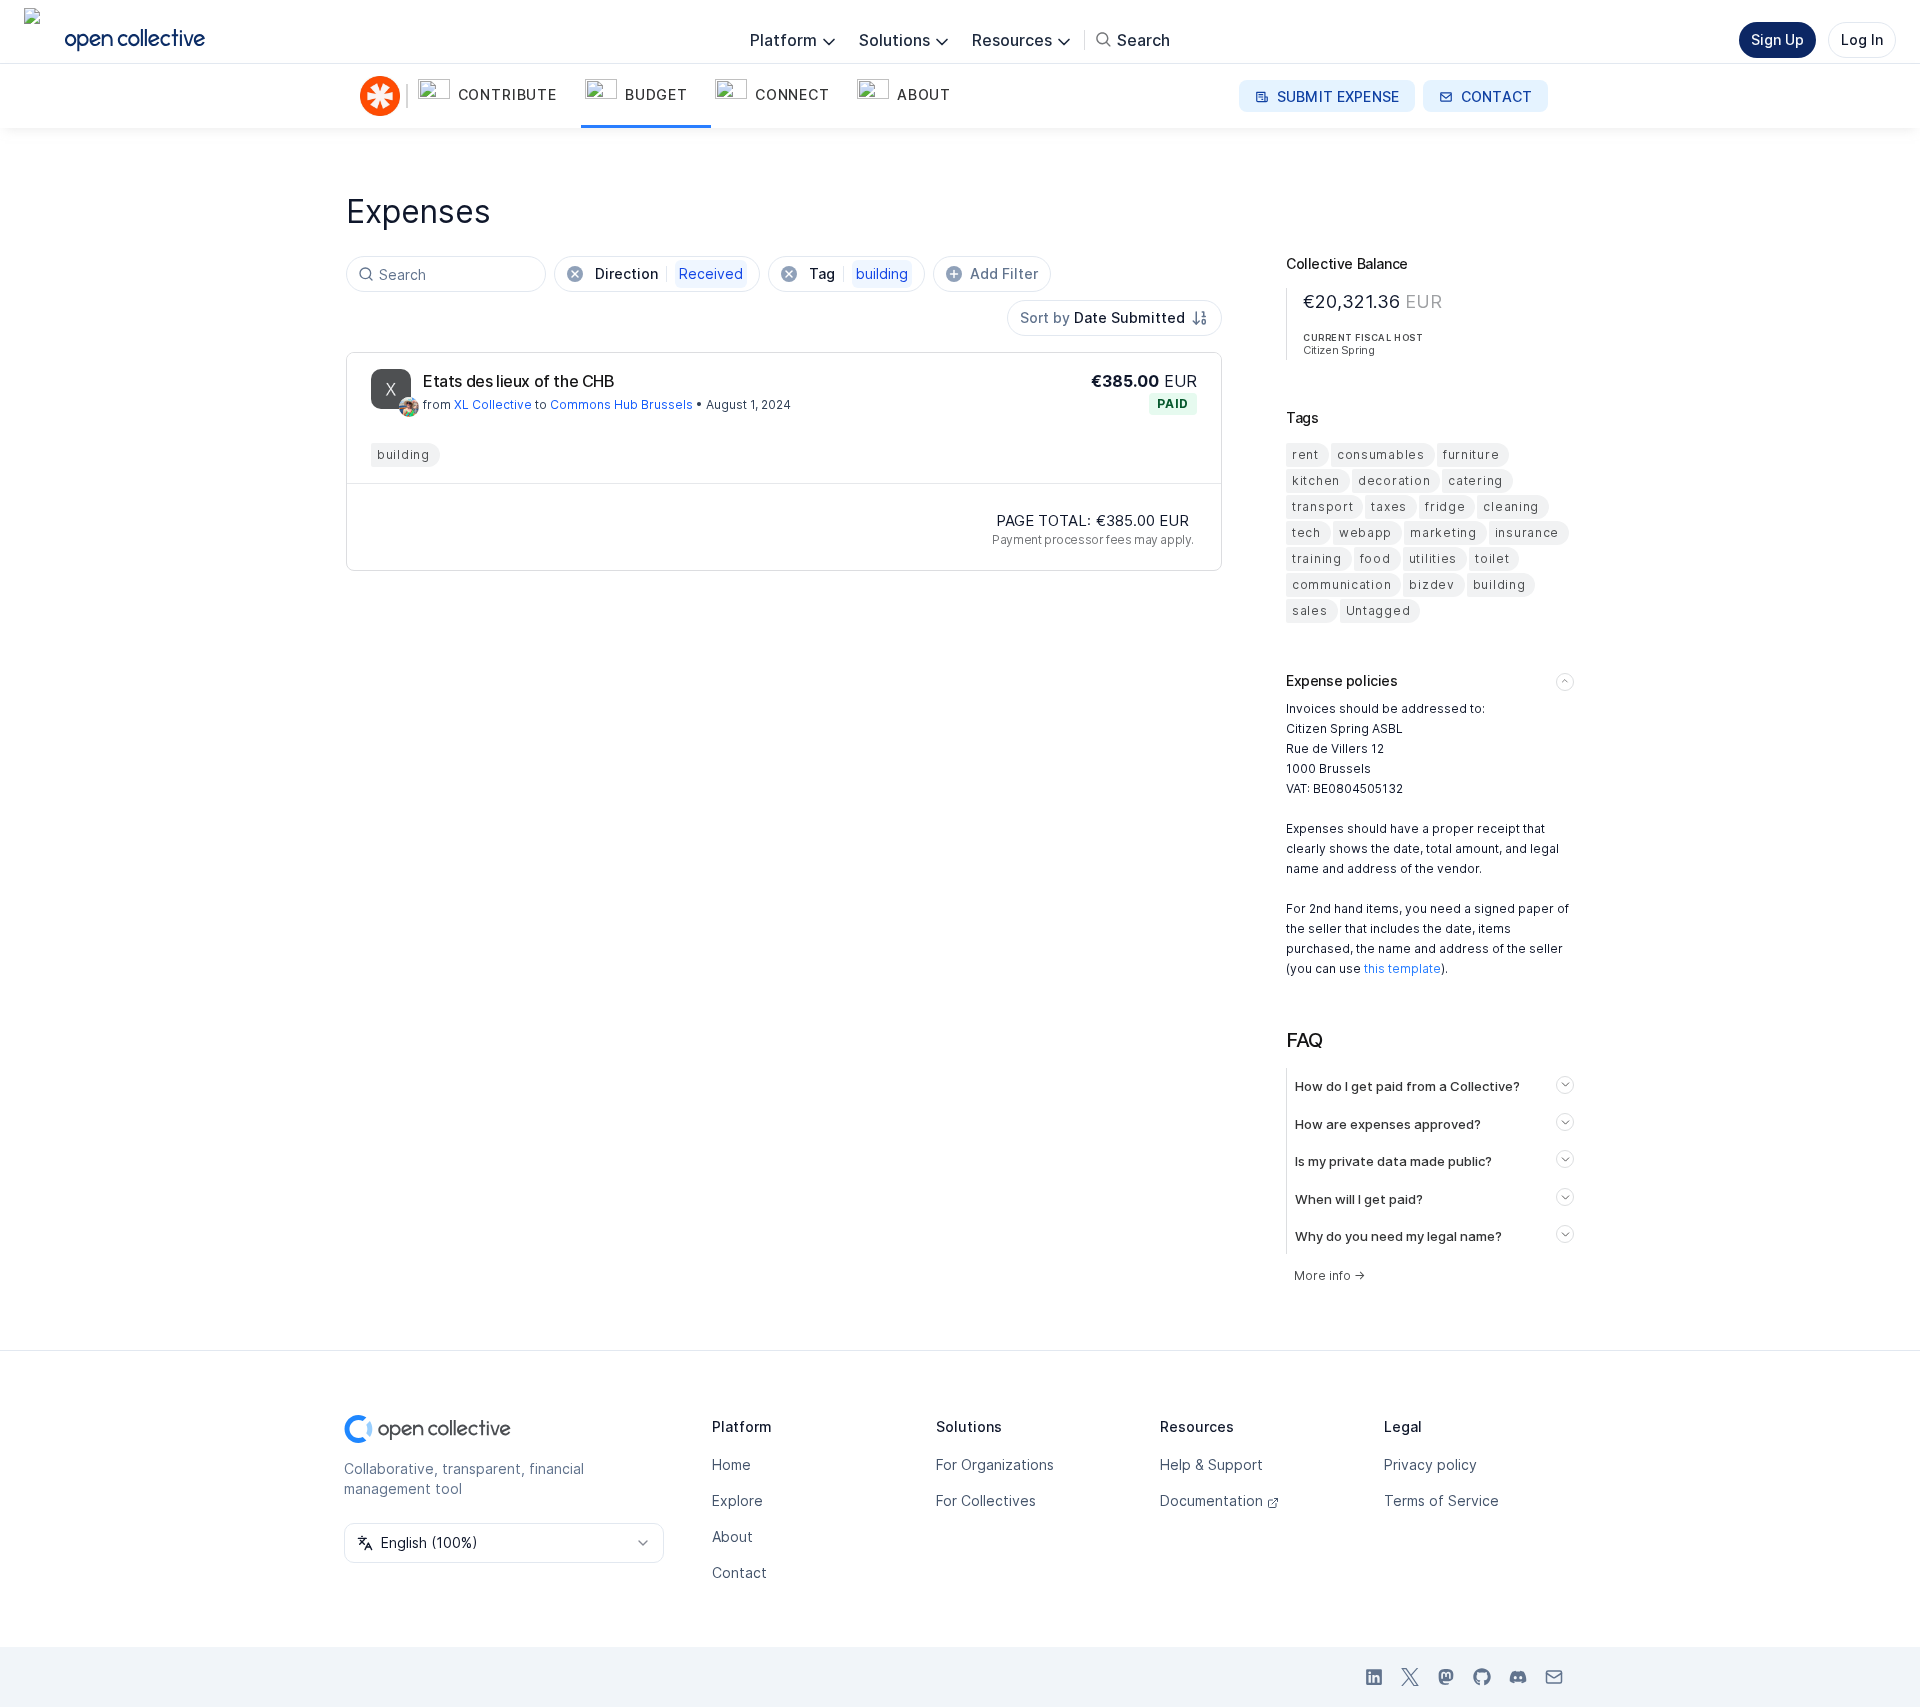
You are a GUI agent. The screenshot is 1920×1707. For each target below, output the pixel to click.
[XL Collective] (391, 389)
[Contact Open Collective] (1554, 1677)
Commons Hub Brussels (621, 404)
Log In (1862, 39)
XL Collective (493, 404)
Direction (669, 273)
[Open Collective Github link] (1482, 1677)
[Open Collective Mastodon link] (1446, 1677)
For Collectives (986, 1500)
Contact (739, 1572)
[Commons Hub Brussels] (384, 96)
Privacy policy (1430, 1464)
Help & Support (1211, 1464)
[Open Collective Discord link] (1518, 1677)
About (732, 1536)
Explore (737, 1500)
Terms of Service (1441, 1500)
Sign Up (1777, 39)
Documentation (1211, 1500)
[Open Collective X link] (1410, 1677)
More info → (1329, 1275)
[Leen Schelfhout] (409, 407)
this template (1402, 968)
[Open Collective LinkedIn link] (1374, 1677)
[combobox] (1114, 318)
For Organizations (995, 1464)
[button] (497, 96)
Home (731, 1464)
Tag (858, 273)
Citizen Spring (1338, 350)
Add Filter (1004, 273)
